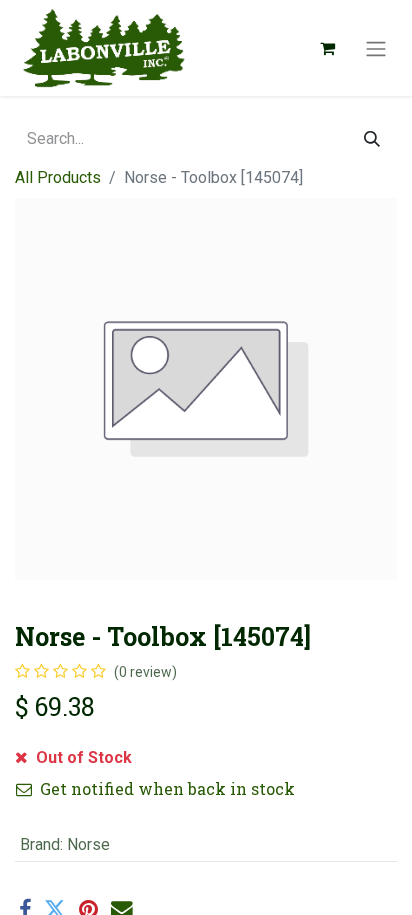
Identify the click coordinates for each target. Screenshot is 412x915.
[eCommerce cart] (327, 48)
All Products (58, 177)
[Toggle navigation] (376, 48)
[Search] (372, 139)
